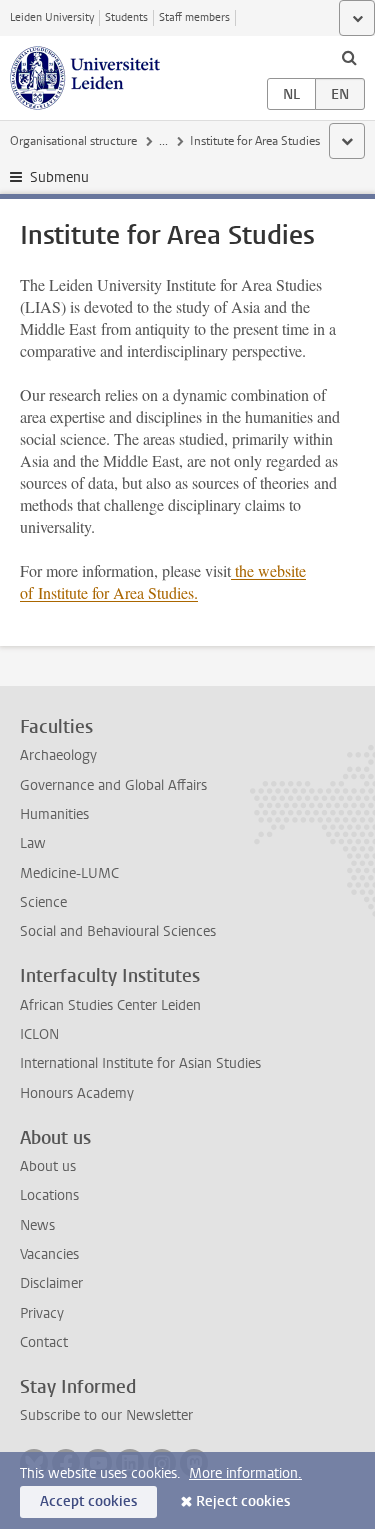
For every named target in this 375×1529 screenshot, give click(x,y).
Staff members (194, 17)
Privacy (42, 1313)
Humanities (54, 814)
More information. (245, 1473)
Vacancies (49, 1254)
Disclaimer (51, 1283)
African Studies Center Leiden (110, 1005)
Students (126, 17)
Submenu (59, 177)
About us (48, 1166)
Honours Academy (77, 1093)
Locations (49, 1195)
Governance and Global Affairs (113, 785)
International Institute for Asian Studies (140, 1063)
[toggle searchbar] (349, 57)
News (37, 1225)
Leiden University (52, 17)
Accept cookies (88, 1501)
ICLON (39, 1034)
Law (33, 843)
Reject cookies (243, 1501)
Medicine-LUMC (69, 873)
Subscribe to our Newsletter (106, 1415)
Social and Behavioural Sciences (118, 931)
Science (43, 902)
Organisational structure (73, 141)
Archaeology (58, 755)
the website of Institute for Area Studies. (163, 581)
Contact (44, 1342)
